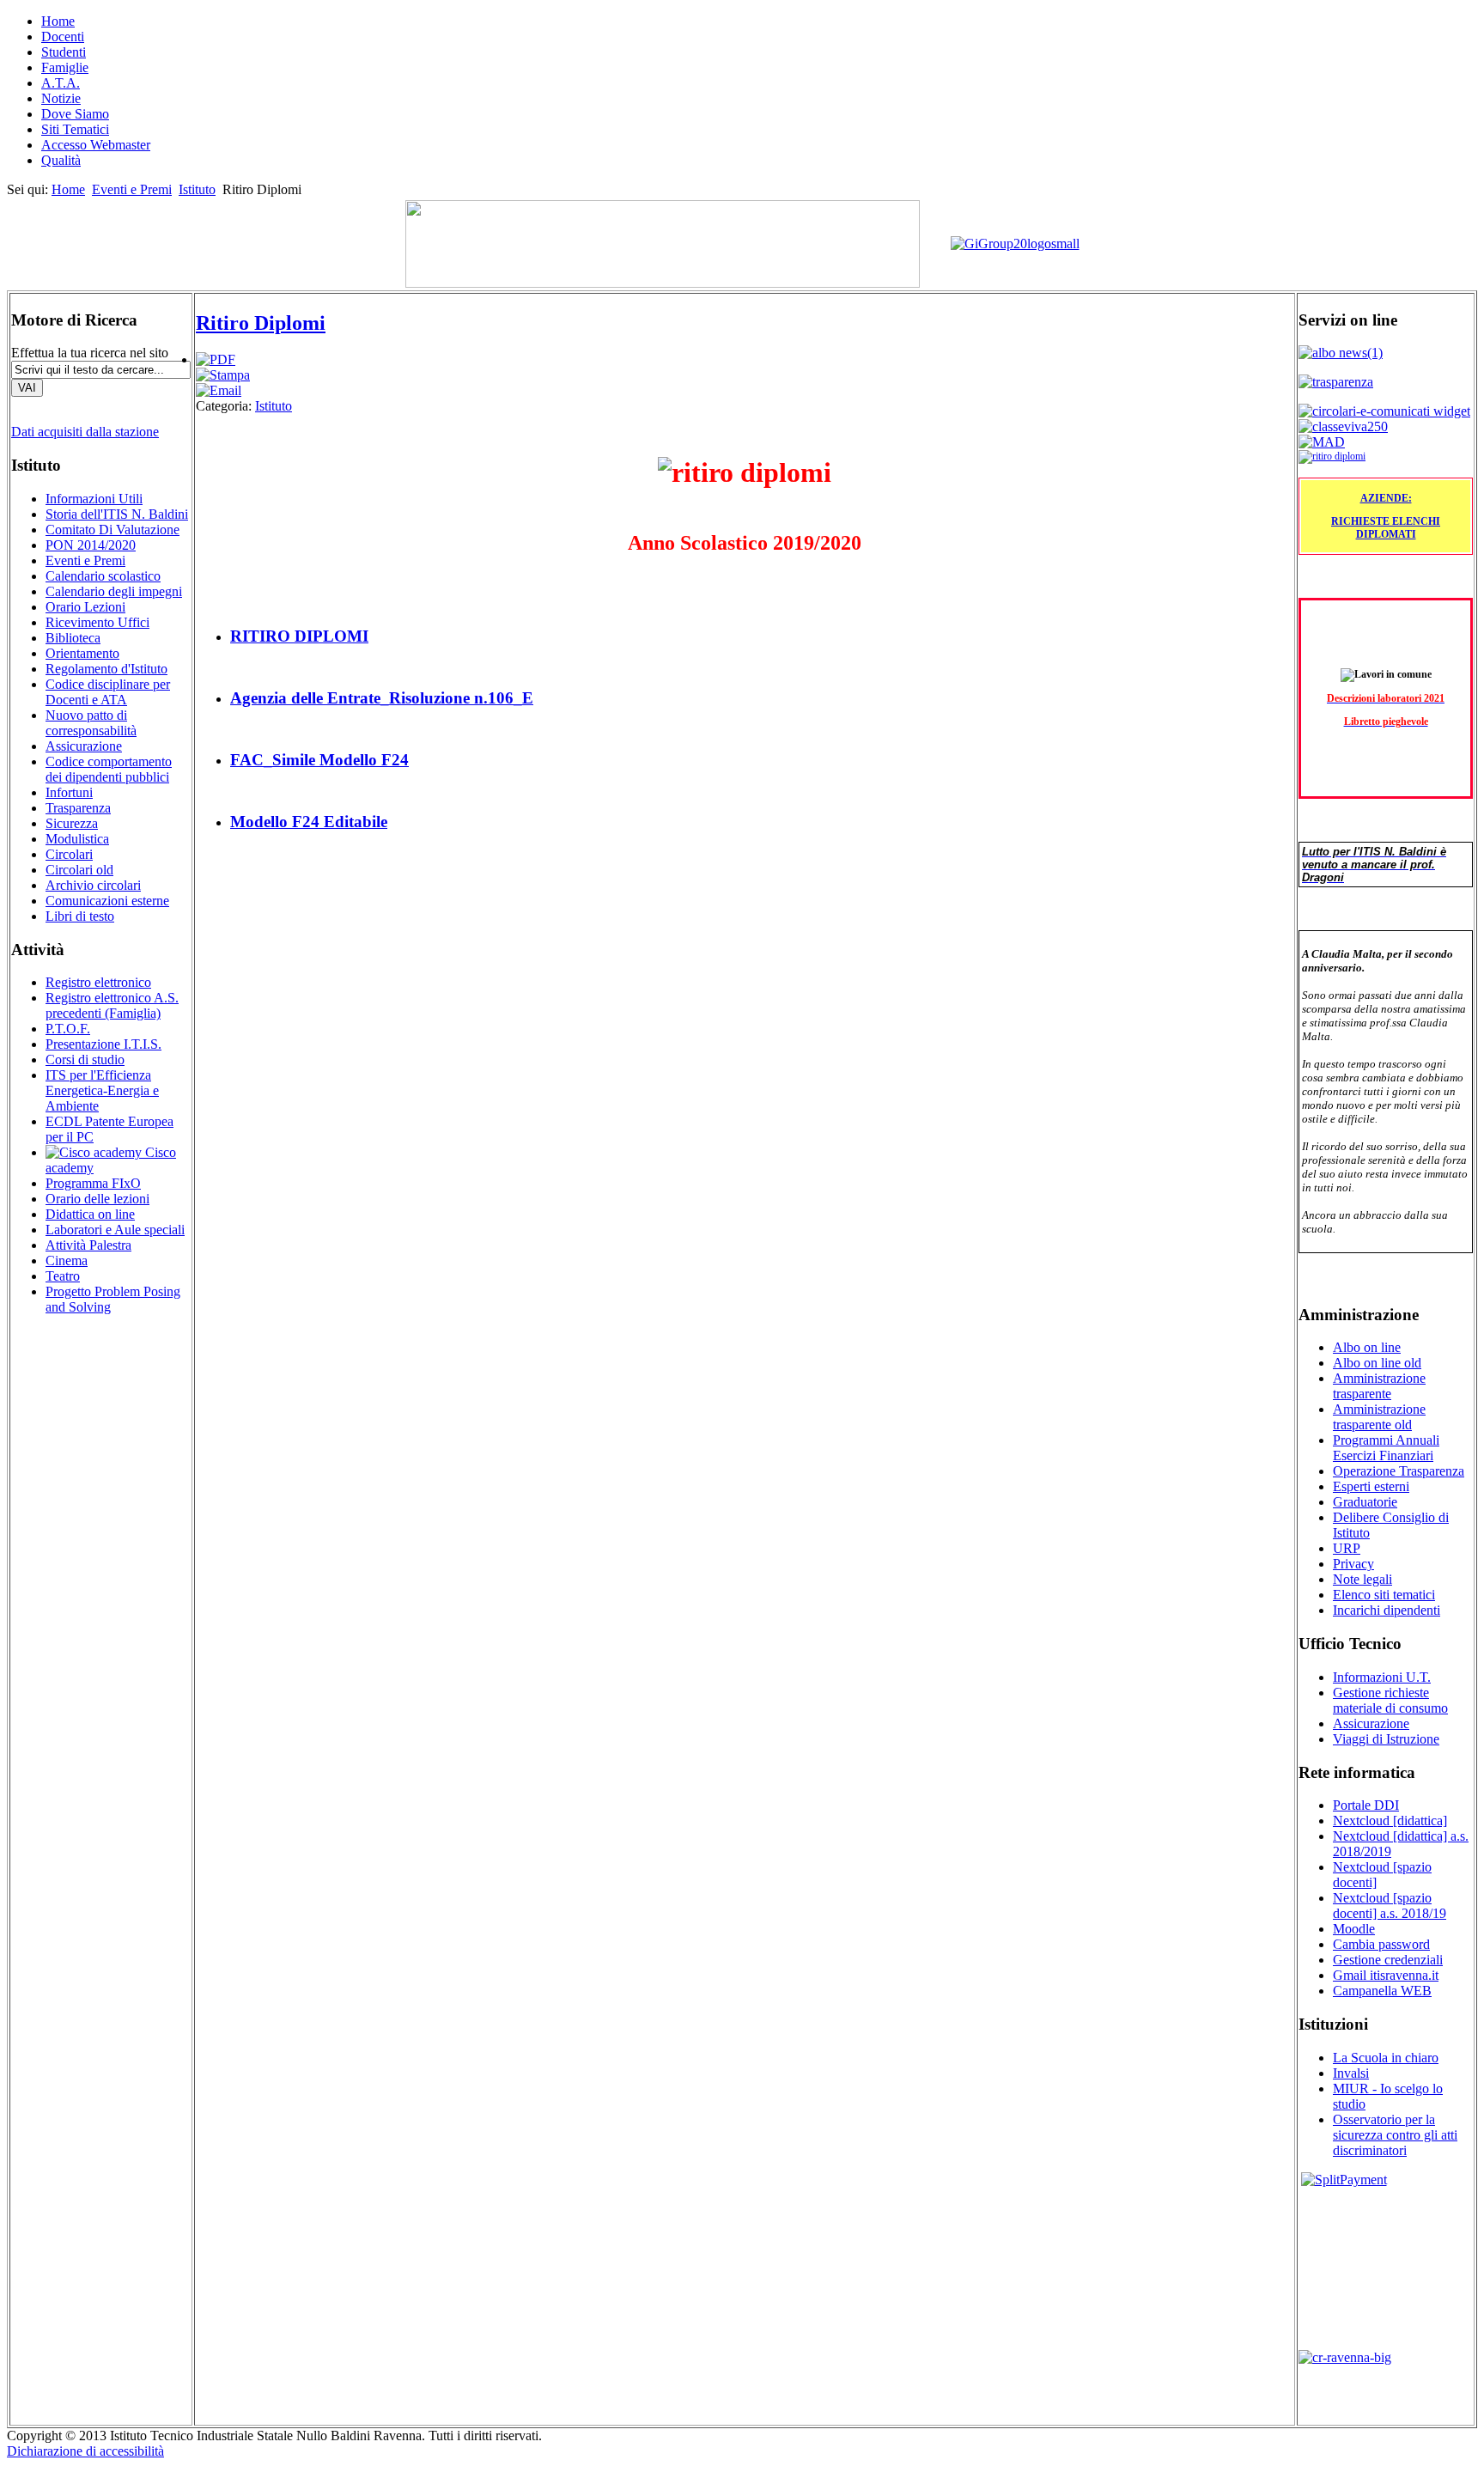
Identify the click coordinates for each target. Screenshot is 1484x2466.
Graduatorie (1365, 1502)
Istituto (197, 189)
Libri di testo (80, 916)
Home (58, 21)
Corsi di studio (85, 1059)
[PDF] (216, 359)
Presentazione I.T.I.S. (103, 1044)
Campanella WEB (1382, 1991)
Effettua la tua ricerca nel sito (90, 353)
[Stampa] (223, 375)
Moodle (1354, 1929)
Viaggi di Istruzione (1386, 1739)
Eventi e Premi (132, 189)
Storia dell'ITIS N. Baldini (117, 514)
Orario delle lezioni (97, 1199)
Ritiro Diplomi (261, 323)
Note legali (1362, 1579)
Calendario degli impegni (114, 591)
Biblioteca (73, 638)
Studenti (64, 52)
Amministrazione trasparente (1379, 1386)
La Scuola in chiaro (1386, 2058)
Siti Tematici (75, 129)
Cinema (67, 1260)
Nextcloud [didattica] (1390, 1821)
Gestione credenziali (1388, 1960)
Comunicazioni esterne (107, 901)
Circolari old (79, 870)
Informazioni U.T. (1382, 1677)
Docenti (63, 37)
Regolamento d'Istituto (106, 669)
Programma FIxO (93, 1183)
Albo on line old (1377, 1363)
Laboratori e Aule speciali (115, 1230)
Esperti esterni (1371, 1486)
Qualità (61, 160)
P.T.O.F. (68, 1029)
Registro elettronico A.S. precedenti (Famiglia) (112, 1005)
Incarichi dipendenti (1387, 1610)
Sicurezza (72, 823)
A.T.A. (61, 83)
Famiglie (65, 67)
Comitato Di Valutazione (113, 530)
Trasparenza (78, 808)
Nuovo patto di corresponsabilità (91, 723)
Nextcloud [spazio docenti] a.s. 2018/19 (1390, 1906)
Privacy (1353, 1564)
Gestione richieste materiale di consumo (1390, 1700)
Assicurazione (84, 746)
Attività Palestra (88, 1245)
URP (1347, 1548)
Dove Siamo (75, 114)
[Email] (219, 390)
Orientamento (82, 653)
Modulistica (77, 839)
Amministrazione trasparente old (1379, 1417)
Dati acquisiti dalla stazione (85, 432)
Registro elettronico (98, 982)
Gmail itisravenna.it (1386, 1975)
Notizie (61, 98)
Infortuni (69, 792)
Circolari (69, 854)
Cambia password (1381, 1944)
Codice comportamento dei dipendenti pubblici (109, 769)
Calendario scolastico (103, 576)
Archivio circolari (93, 885)
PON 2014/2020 (91, 545)
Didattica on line (90, 1214)
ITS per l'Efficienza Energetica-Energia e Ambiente (102, 1090)
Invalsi (1351, 2073)
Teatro (63, 1276)
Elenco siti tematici (1384, 1595)
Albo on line (1367, 1347)
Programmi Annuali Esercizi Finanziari (1386, 1448)
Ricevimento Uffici (97, 622)
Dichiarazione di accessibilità (85, 2451)
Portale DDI (1366, 1805)
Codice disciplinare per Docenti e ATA (108, 692)
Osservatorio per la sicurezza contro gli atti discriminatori (1395, 2135)
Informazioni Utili (94, 499)
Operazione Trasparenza (1399, 1471)
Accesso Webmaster (96, 145)
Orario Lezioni (85, 607)
